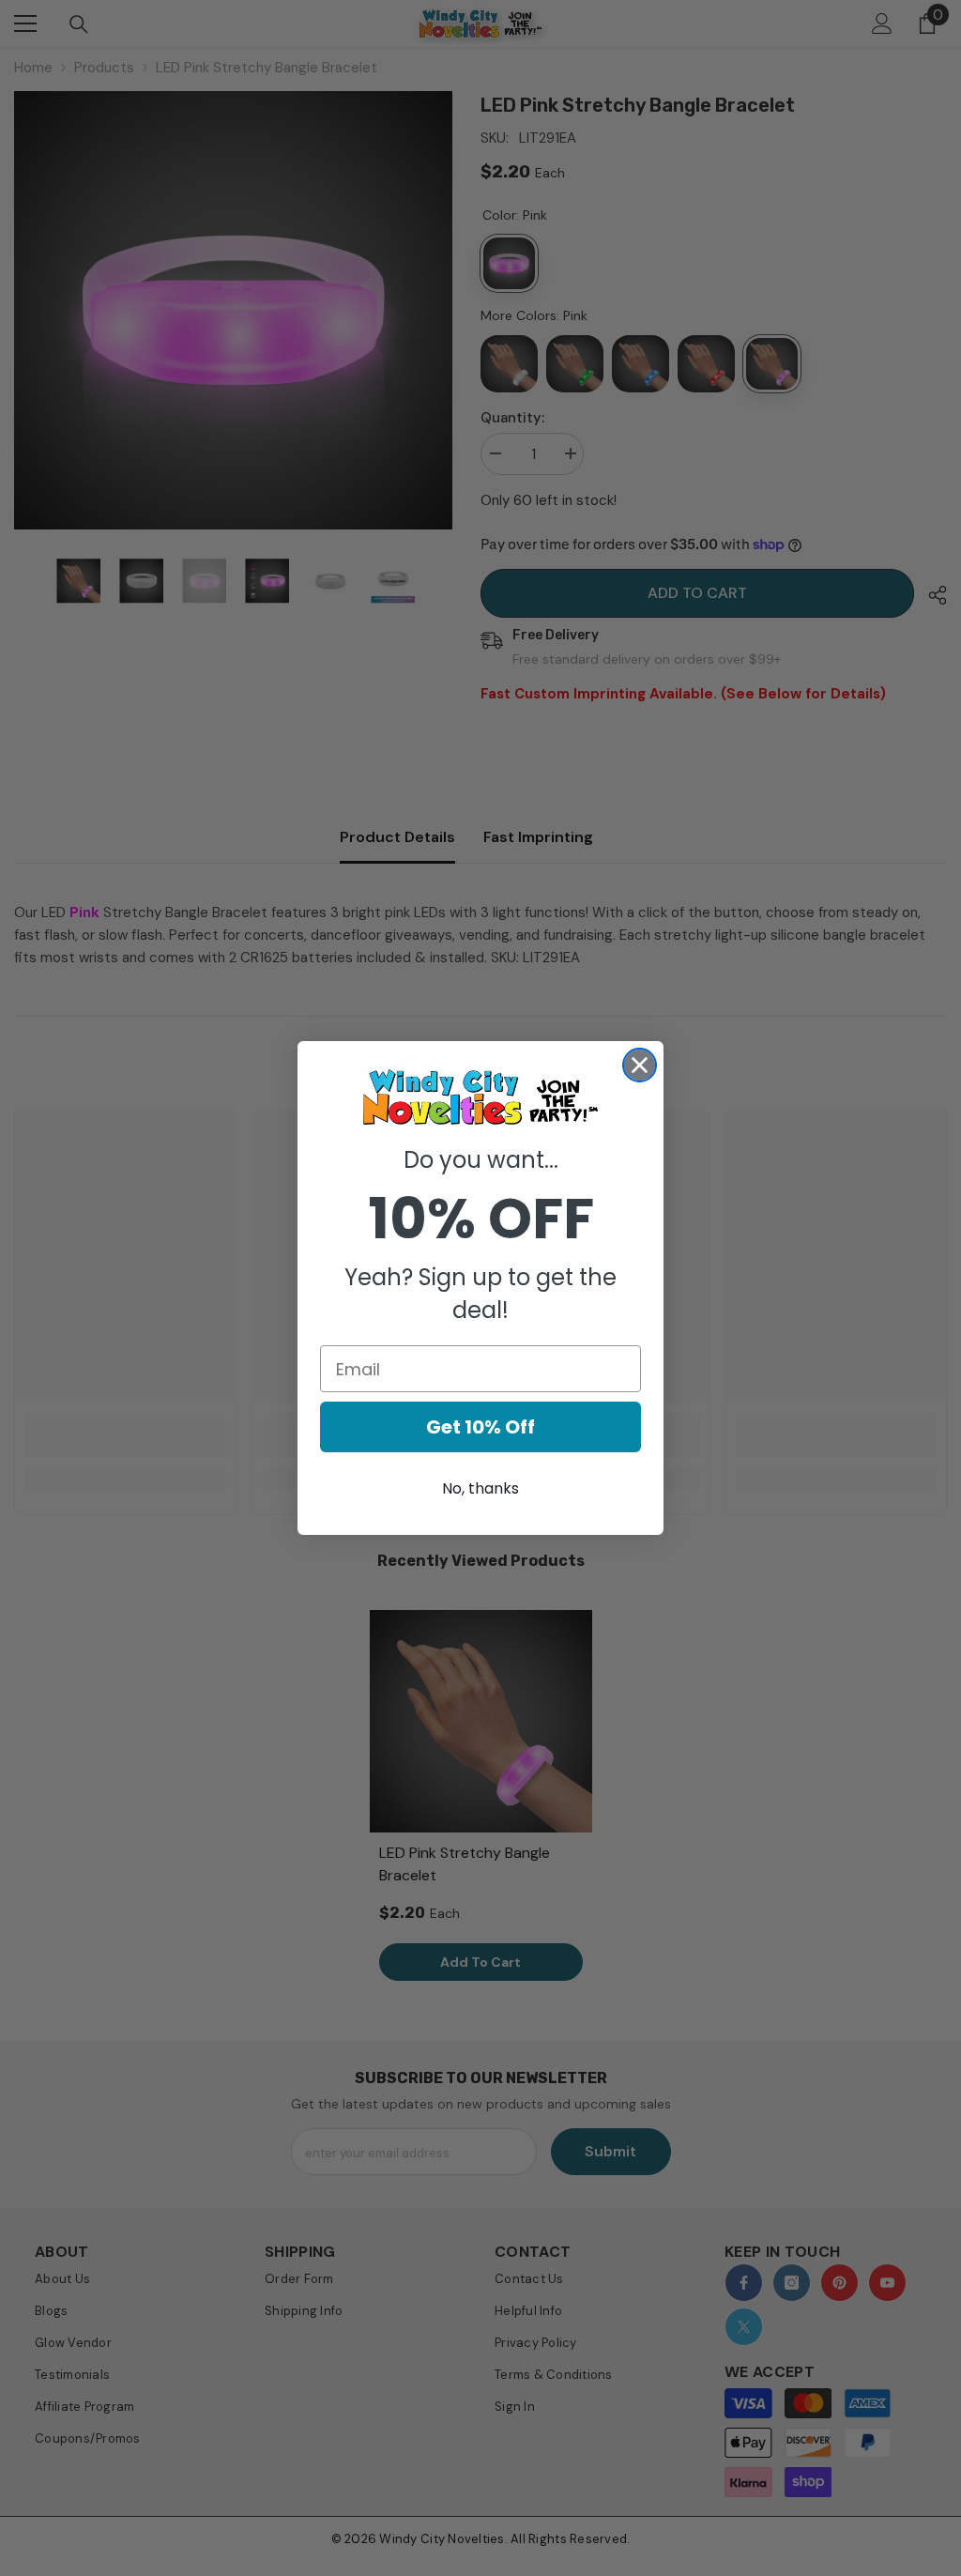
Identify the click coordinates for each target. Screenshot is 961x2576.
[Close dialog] (640, 1065)
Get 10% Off (480, 1427)
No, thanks (480, 1488)
